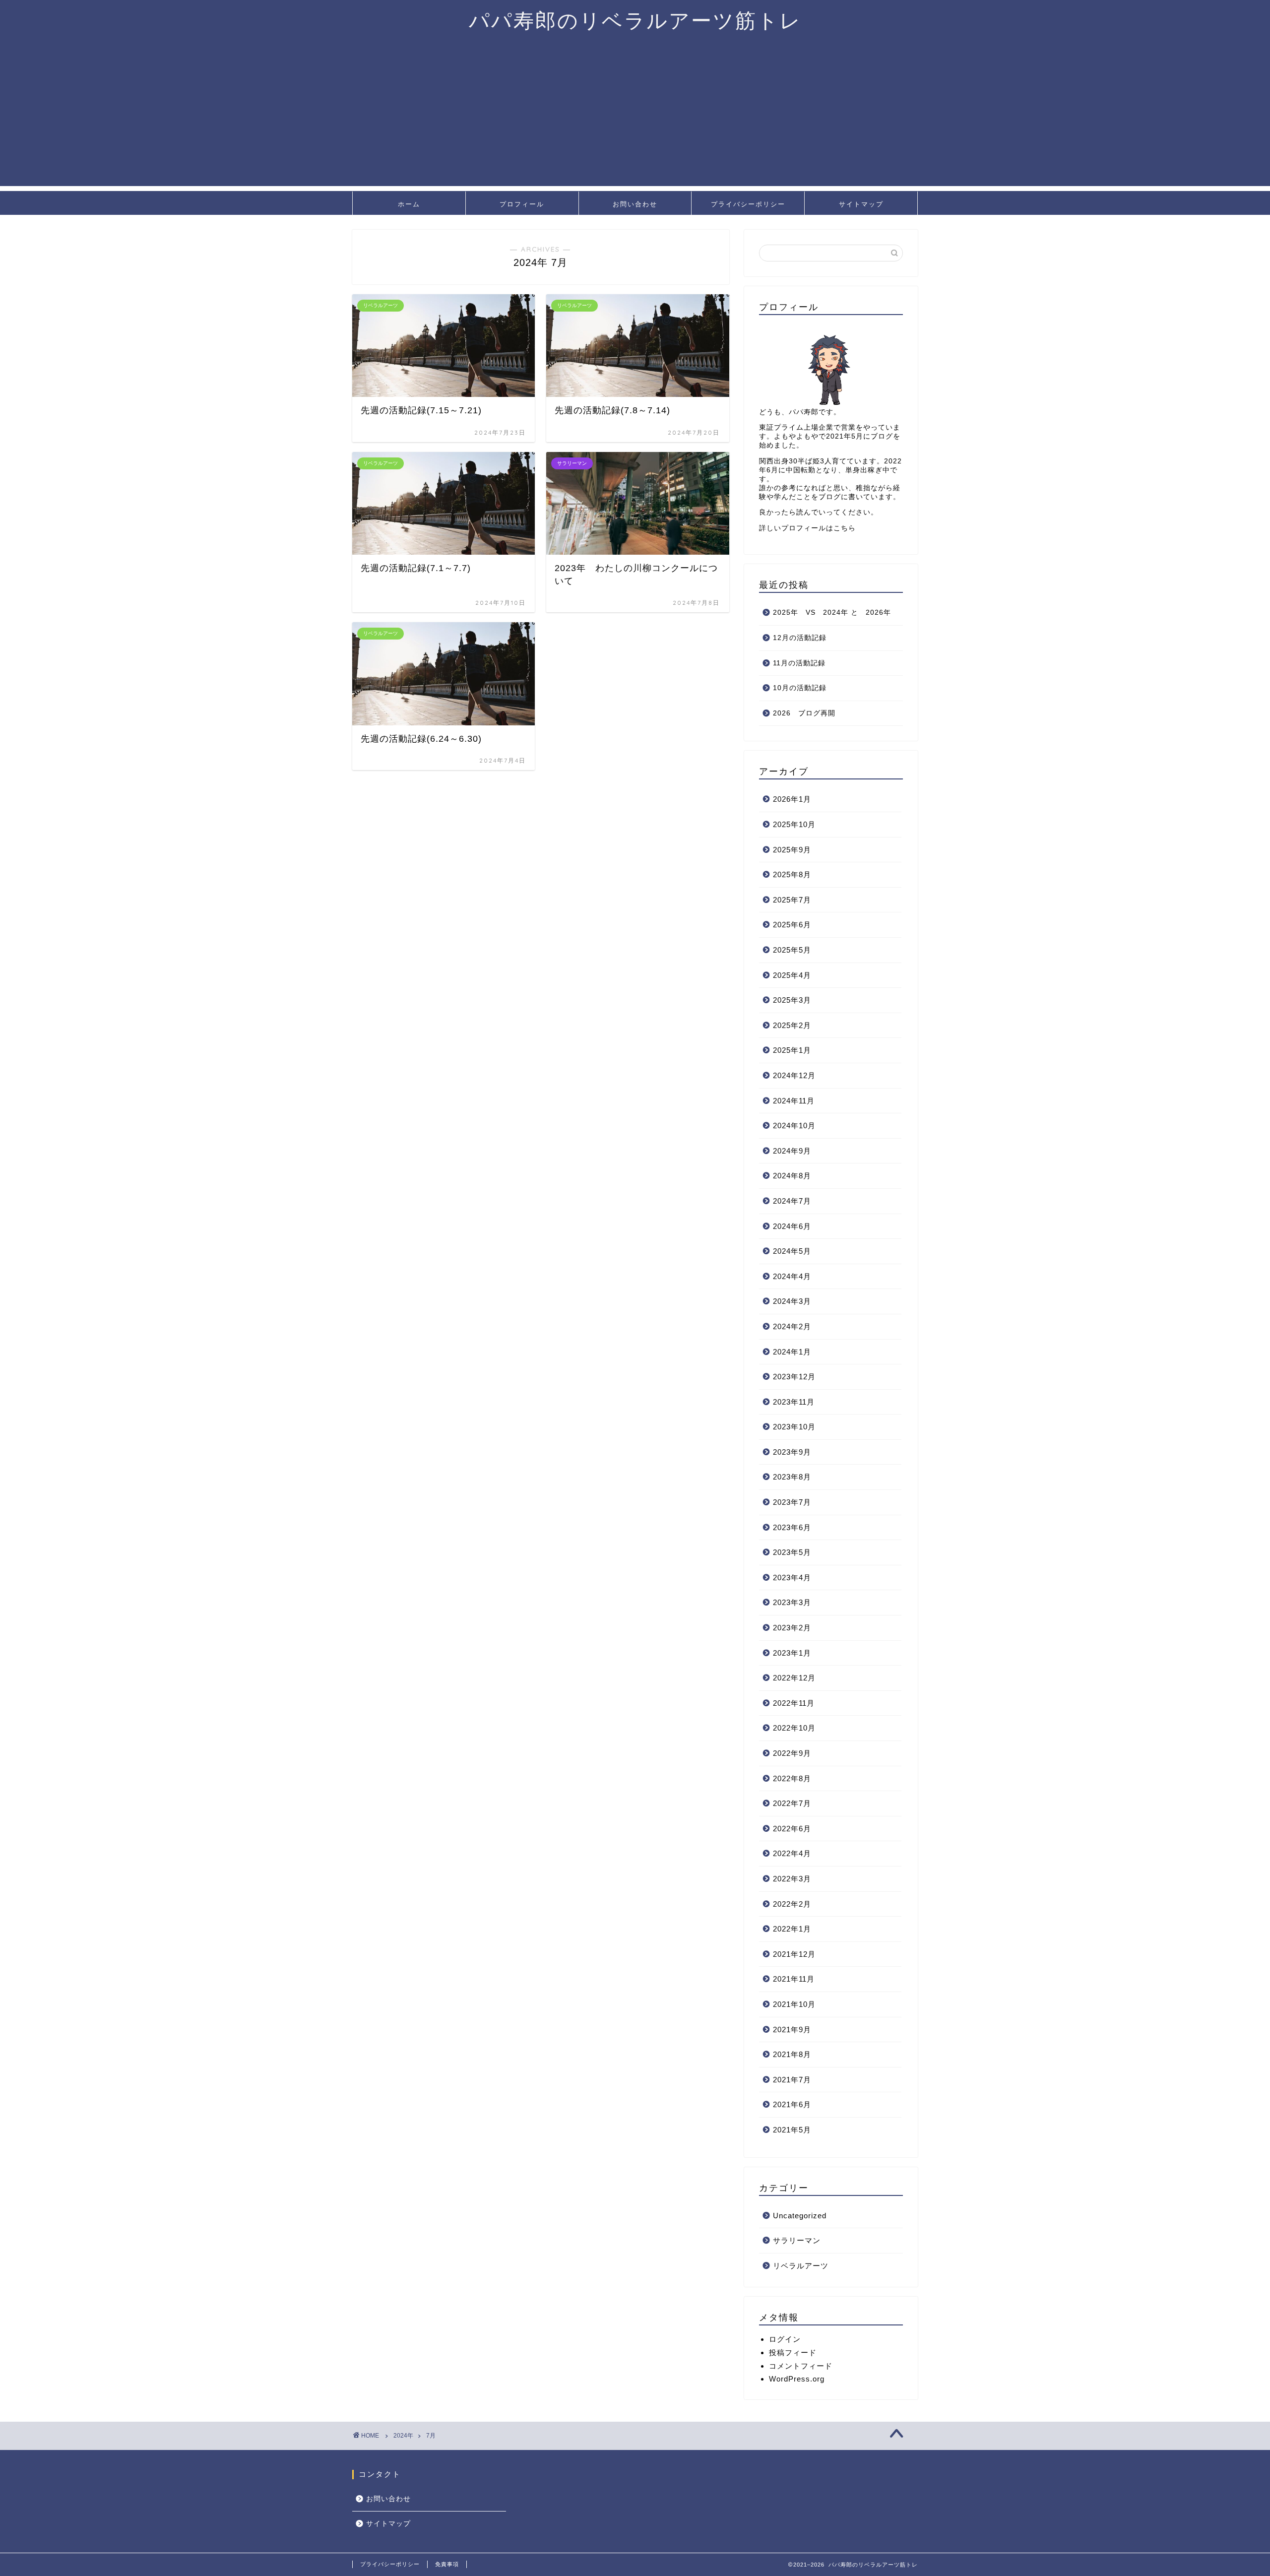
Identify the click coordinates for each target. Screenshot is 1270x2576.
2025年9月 (792, 850)
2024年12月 (794, 1075)
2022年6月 (792, 1829)
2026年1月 (792, 799)
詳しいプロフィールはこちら (807, 528)
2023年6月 (792, 1527)
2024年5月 (792, 1251)
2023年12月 (794, 1377)
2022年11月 (794, 1703)
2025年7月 (792, 900)
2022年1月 (792, 1929)
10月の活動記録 (800, 688)
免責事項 (447, 2564)
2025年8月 (792, 874)
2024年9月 (792, 1151)
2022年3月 (792, 1879)
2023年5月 (792, 1552)
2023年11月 (794, 1402)
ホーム (409, 204)
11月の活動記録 (799, 663)
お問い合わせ (635, 204)
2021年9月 (792, 2029)
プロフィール (522, 204)
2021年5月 (792, 2130)
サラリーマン (797, 2240)
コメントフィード (801, 2366)
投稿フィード (793, 2352)
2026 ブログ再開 (804, 713)
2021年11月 (794, 1979)
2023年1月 (792, 1653)
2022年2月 (792, 1904)
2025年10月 (794, 824)
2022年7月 (792, 1803)
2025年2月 (792, 1025)
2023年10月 (794, 1427)
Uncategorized (800, 2216)
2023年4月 (792, 1578)
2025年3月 (792, 1000)
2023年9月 (792, 1452)
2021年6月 (792, 2104)
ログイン (785, 2339)
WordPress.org (797, 2379)
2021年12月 (794, 1954)
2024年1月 (792, 1352)
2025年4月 (792, 975)
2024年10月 (794, 1126)
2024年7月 (792, 1201)
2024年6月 (792, 1226)
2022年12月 (794, 1678)
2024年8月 (792, 1176)
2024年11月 (794, 1101)
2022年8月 (792, 1778)
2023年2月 (792, 1628)
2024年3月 (792, 1301)
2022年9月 (792, 1753)
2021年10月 (794, 2004)
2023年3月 (792, 1602)
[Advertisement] (635, 117)
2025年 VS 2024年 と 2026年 (832, 612)
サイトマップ (861, 204)
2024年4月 (792, 1276)
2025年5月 (792, 950)
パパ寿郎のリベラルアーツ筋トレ (635, 20)
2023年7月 (792, 1502)
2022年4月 (792, 1853)
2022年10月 (794, 1728)
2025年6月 (792, 925)
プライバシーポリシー (748, 204)
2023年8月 (792, 1477)
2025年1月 (792, 1050)
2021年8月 (792, 2054)
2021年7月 (792, 2080)
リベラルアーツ (801, 2266)
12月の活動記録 (800, 638)
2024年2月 (792, 1326)
